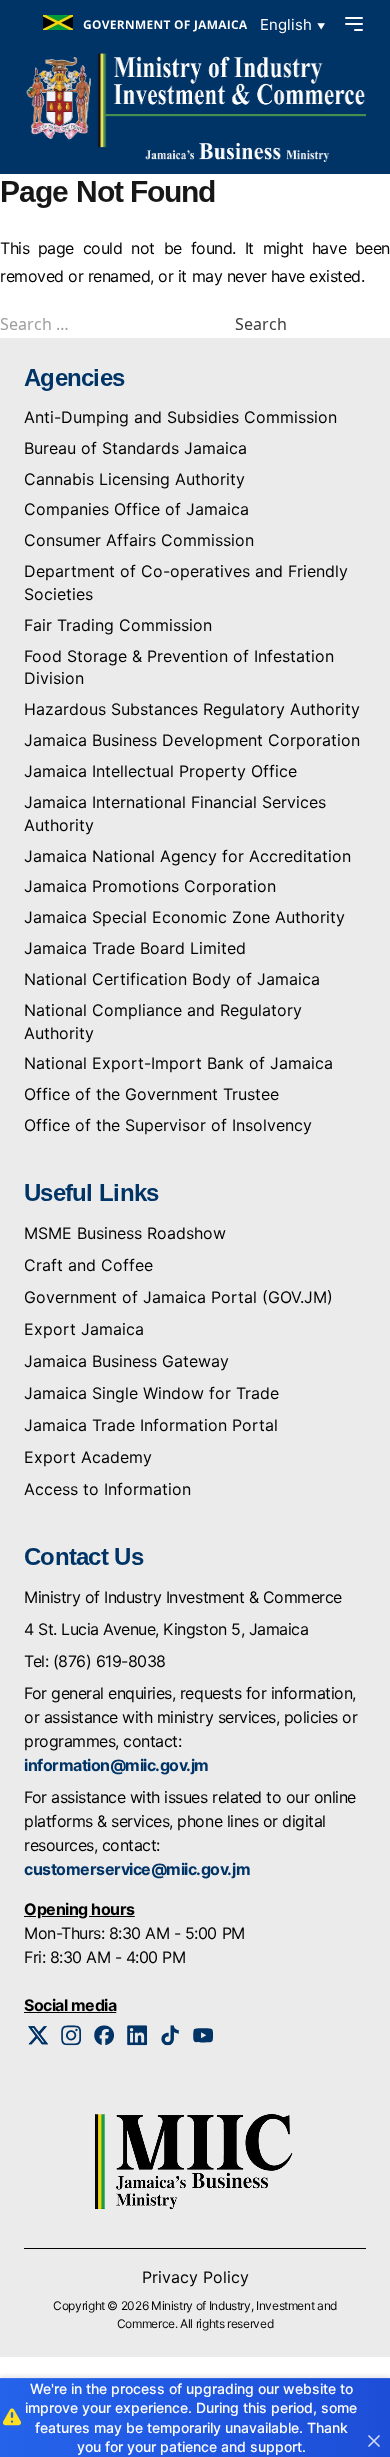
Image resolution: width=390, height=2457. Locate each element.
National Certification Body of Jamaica (172, 979)
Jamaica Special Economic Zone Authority (184, 917)
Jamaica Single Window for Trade (151, 1393)
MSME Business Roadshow (125, 1233)
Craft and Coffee (88, 1265)
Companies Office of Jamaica (136, 509)
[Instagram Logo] (71, 2035)
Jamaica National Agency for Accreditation (187, 856)
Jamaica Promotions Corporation (150, 886)
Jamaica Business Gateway (126, 1361)
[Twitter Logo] (38, 2035)
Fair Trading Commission (118, 625)
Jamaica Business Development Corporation (192, 740)
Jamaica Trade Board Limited (135, 948)
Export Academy (88, 1457)
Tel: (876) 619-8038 (95, 1661)
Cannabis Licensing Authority (134, 479)
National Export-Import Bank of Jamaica (178, 1063)
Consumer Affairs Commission (139, 540)
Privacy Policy (195, 2277)
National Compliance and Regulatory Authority (163, 1021)
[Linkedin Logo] (137, 2035)
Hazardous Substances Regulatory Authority (192, 709)
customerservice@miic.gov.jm (137, 1869)
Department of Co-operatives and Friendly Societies (186, 582)
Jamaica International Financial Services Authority (175, 813)
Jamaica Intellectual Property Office (160, 771)
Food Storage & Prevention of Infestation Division (179, 667)
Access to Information (107, 1489)
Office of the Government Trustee (151, 1094)
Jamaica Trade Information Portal (151, 1425)
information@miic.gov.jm (116, 1765)
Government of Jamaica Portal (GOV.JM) (178, 1297)
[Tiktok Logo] (170, 2035)
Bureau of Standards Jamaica (135, 448)
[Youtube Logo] (203, 2035)
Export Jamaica (84, 1329)
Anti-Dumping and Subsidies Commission (180, 417)
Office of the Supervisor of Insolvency (168, 1125)
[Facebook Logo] (104, 2035)
